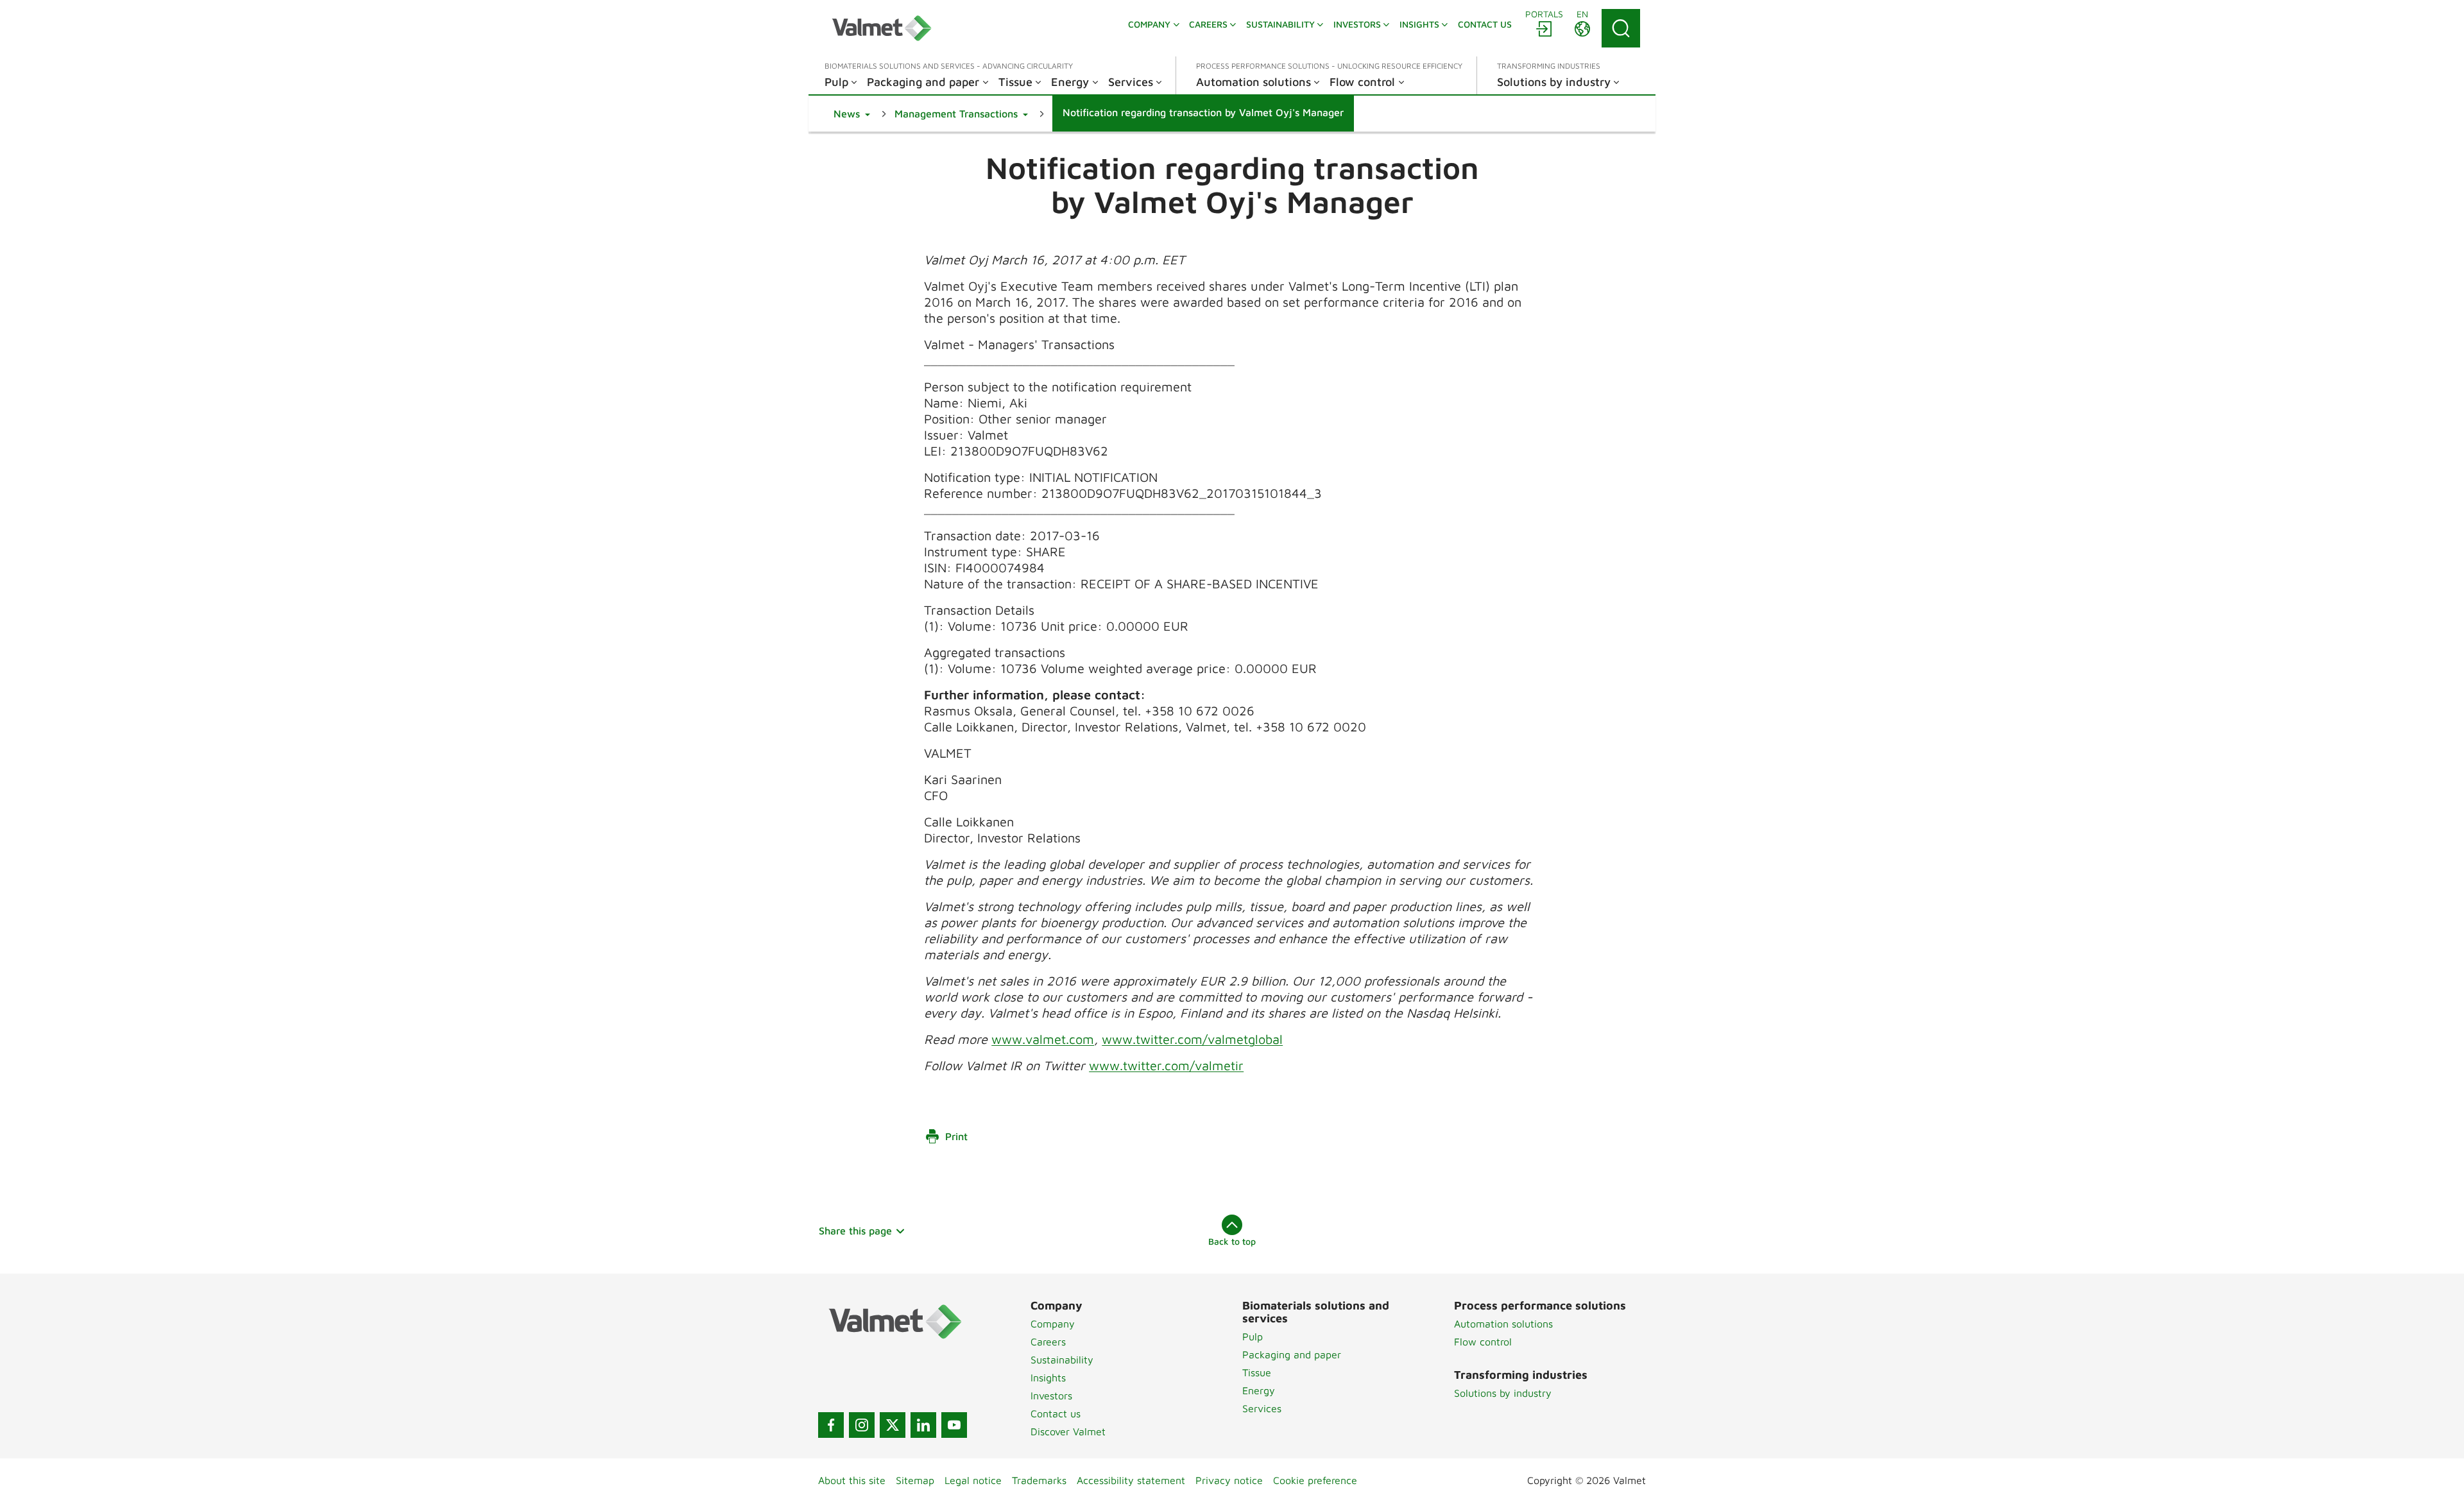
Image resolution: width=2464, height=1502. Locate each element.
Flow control (1483, 1342)
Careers (1048, 1342)
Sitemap (915, 1480)
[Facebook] (831, 1425)
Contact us (1056, 1413)
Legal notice (973, 1480)
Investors (1051, 1395)
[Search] (1621, 28)
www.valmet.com (1043, 1039)
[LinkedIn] (923, 1425)
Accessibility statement (1131, 1480)
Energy (1259, 1390)
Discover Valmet (1068, 1431)
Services (1262, 1408)
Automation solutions (1503, 1324)
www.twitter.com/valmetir (1166, 1065)
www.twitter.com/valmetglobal (1192, 1039)
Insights (1048, 1378)
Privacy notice (1229, 1480)
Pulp (1253, 1336)
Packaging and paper (1292, 1354)
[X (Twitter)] (893, 1425)
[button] (852, 114)
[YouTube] (954, 1425)
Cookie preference (1315, 1480)
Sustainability (1062, 1360)
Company (1053, 1324)
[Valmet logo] (882, 28)
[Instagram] (862, 1425)
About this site (852, 1480)
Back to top (1232, 1241)
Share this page (855, 1231)
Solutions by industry (1503, 1393)
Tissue (1257, 1372)
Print (956, 1136)
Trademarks (1039, 1480)
